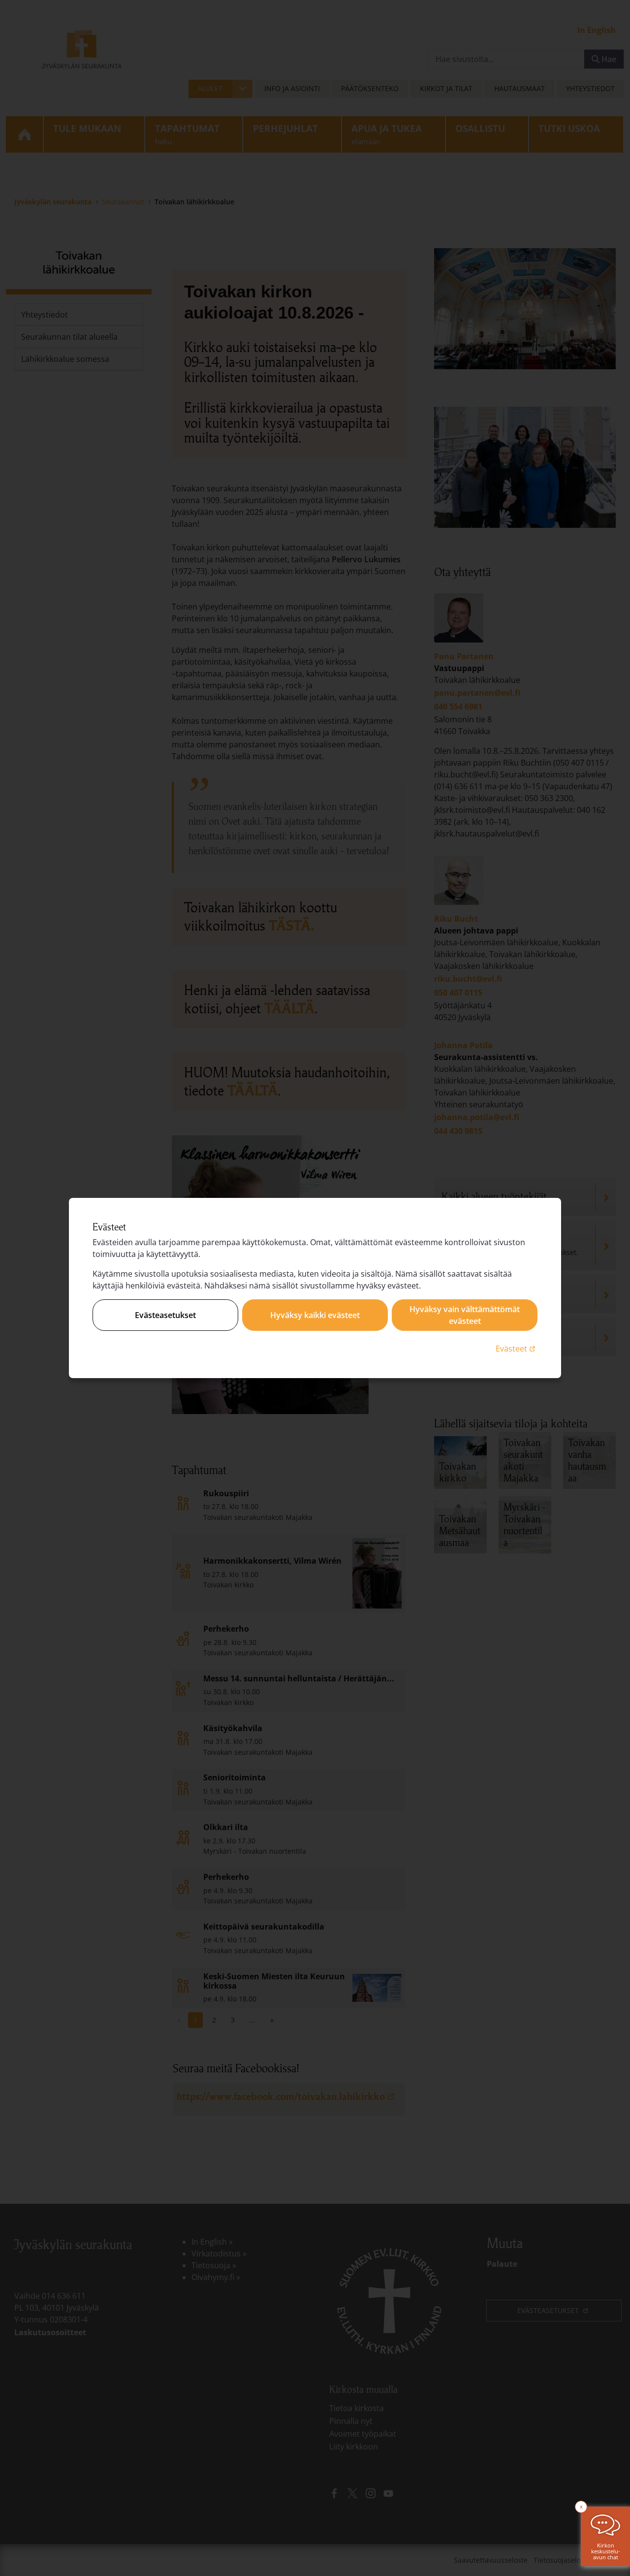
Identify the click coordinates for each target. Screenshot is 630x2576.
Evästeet (517, 1348)
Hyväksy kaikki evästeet (315, 1315)
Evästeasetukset (165, 1315)
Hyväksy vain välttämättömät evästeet (465, 1315)
